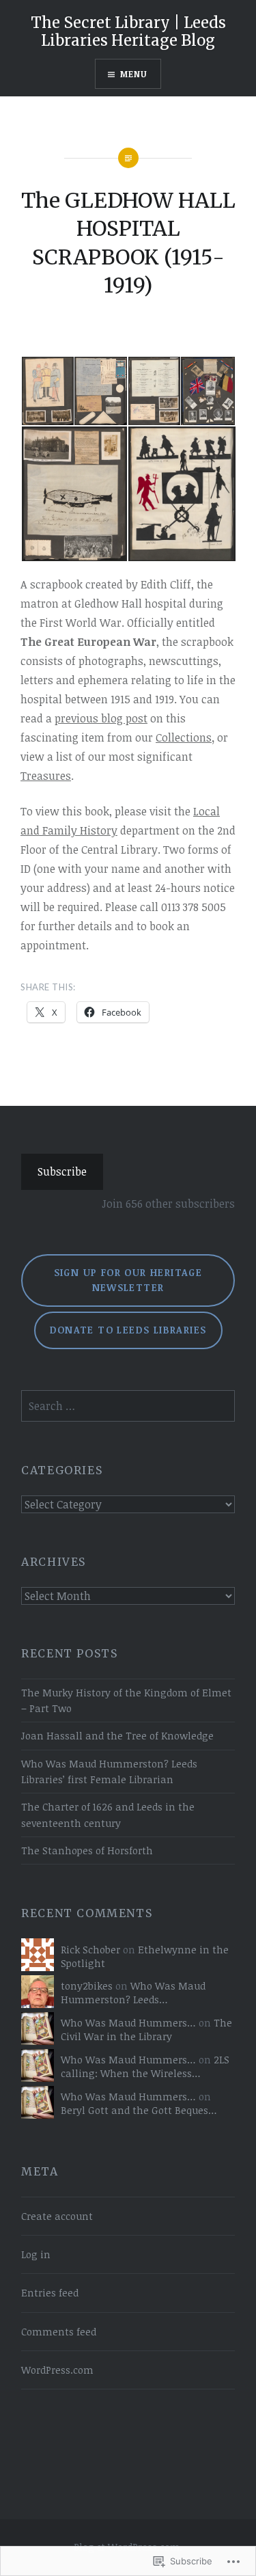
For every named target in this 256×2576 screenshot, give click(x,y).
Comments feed (59, 2332)
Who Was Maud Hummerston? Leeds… (133, 1993)
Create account (57, 2216)
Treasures (46, 776)
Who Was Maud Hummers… (128, 2023)
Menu (134, 74)
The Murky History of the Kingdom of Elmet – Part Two (126, 1700)
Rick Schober (90, 1950)
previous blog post (101, 718)
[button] (47, 391)
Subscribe (62, 1171)
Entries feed (50, 2293)
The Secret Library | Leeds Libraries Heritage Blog (128, 31)
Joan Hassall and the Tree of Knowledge (117, 1736)
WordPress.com (57, 2370)
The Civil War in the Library (146, 2030)
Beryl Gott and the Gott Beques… (139, 2110)
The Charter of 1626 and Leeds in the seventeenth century (108, 1815)
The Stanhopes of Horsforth (87, 1850)
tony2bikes (87, 1986)
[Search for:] (128, 1406)
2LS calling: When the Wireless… (145, 2066)
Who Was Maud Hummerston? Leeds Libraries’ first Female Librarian (109, 1772)
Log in (36, 2254)
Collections (184, 737)
